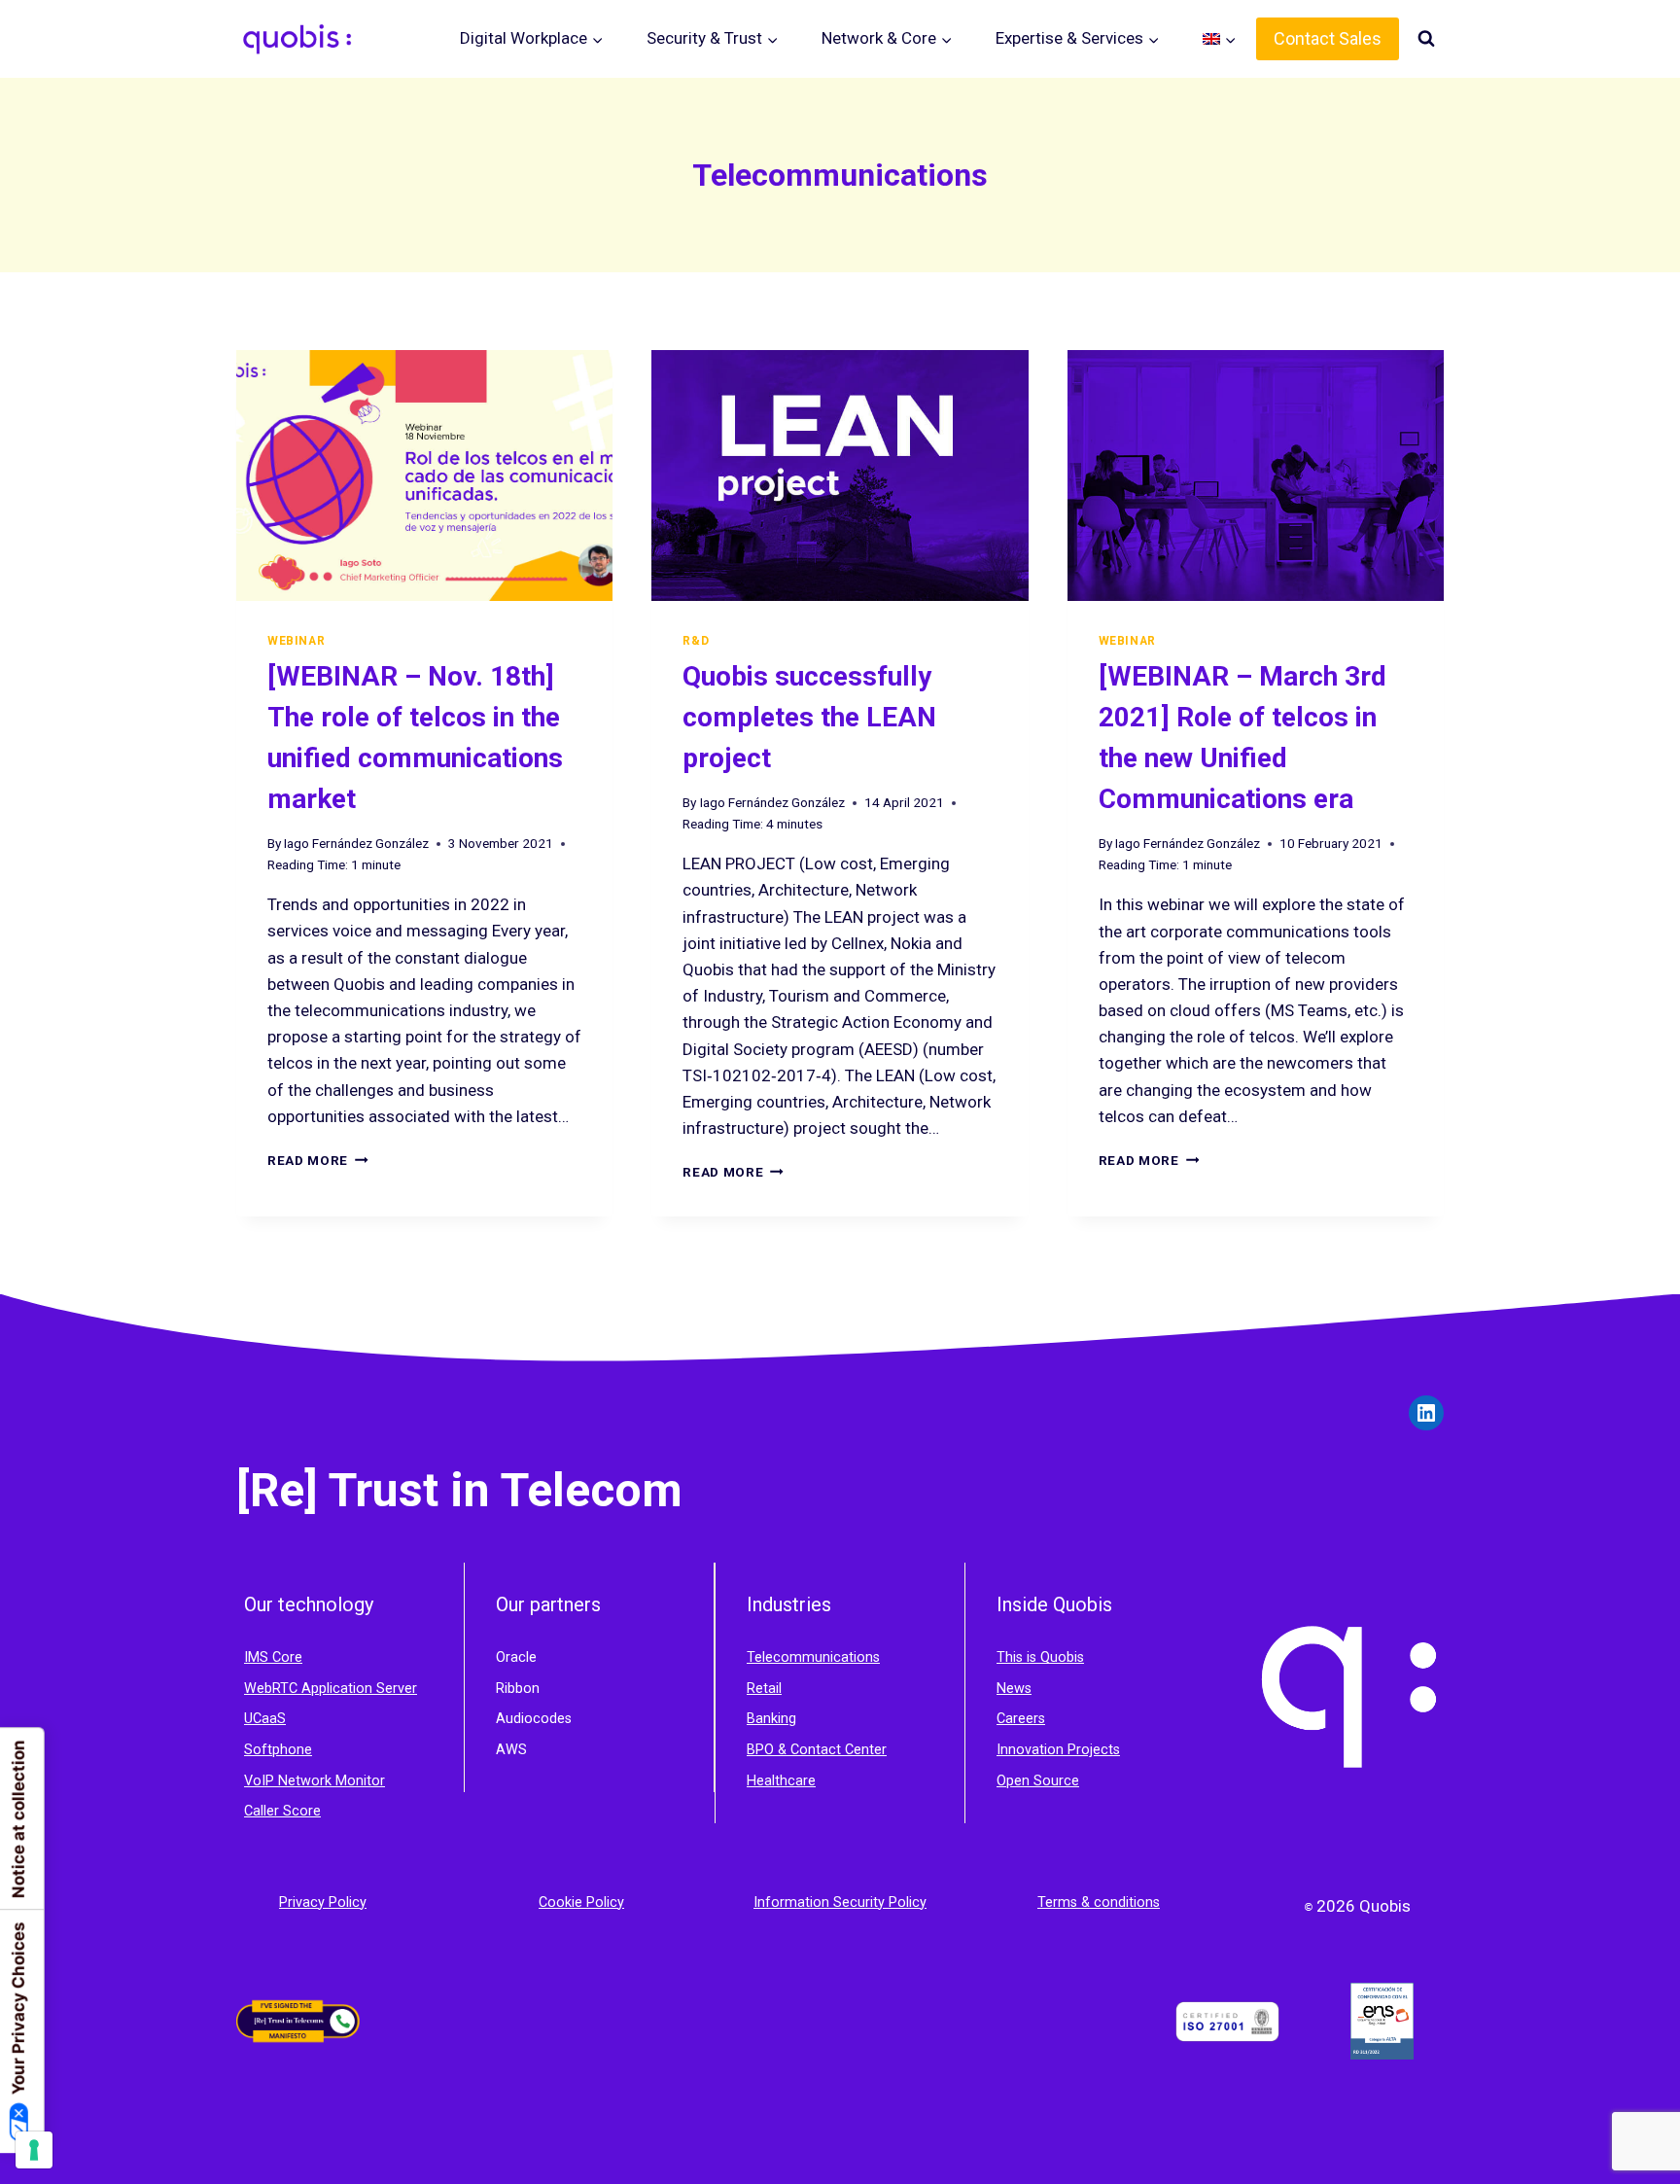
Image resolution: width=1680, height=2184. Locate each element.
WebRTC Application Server (331, 1689)
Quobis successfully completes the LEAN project (809, 717)
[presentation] (424, 476)
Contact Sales (1328, 38)
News (1014, 1689)
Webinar (296, 641)
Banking (771, 1719)
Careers (1021, 1719)
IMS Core (273, 1657)
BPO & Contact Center (817, 1750)
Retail (764, 1689)
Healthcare (781, 1781)
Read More (318, 1160)
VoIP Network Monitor (315, 1781)
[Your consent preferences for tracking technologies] (34, 2150)
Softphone (278, 1750)
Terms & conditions (1099, 1902)
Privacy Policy (323, 1902)
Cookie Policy (581, 1902)
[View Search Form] (1426, 39)
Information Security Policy (840, 1902)
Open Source (1038, 1781)
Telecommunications (813, 1657)
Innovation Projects (1058, 1750)
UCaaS (265, 1719)
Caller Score (282, 1811)
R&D (696, 641)
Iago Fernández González (356, 843)
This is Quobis (1040, 1657)
